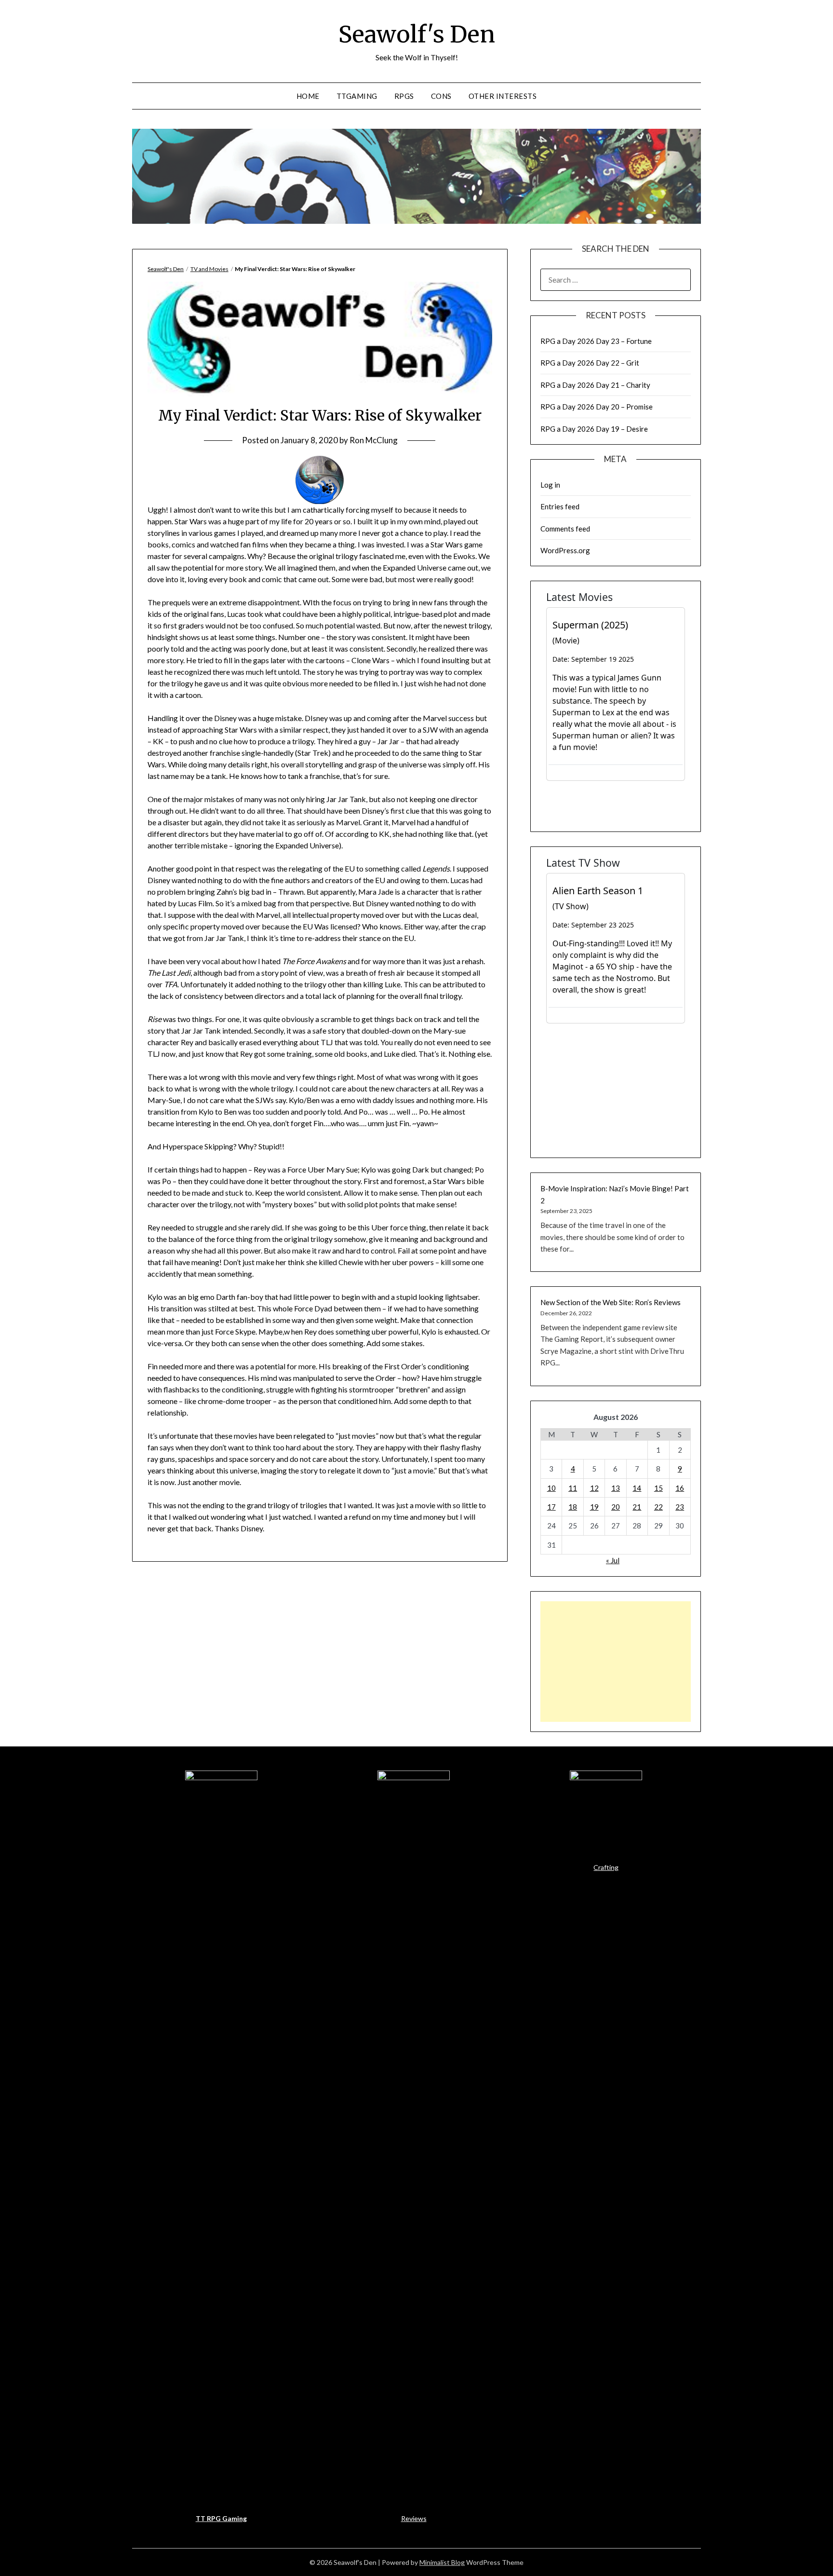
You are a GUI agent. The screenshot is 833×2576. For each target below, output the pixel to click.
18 (573, 1507)
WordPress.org (565, 550)
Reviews (414, 2518)
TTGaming (357, 96)
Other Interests (503, 96)
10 (551, 1488)
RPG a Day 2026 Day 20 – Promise (597, 407)
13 (616, 1488)
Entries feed (560, 506)
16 (680, 1488)
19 (594, 1507)
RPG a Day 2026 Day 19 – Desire (594, 429)
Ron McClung (374, 440)
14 (637, 1488)
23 (680, 1507)
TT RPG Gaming (221, 2518)
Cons (441, 96)
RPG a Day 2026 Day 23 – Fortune (596, 341)
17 (551, 1507)
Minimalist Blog (442, 2562)
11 (573, 1488)
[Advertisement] (616, 1662)
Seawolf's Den (417, 34)
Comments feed (565, 529)
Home (308, 96)
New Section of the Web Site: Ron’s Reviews (611, 1302)
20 (616, 1507)
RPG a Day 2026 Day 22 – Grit (590, 363)
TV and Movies (209, 269)
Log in (550, 485)
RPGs (404, 96)
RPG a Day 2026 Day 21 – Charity (595, 385)
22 (658, 1507)
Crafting (606, 1867)
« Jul (613, 1560)
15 (658, 1488)
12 (594, 1488)
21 (637, 1507)
